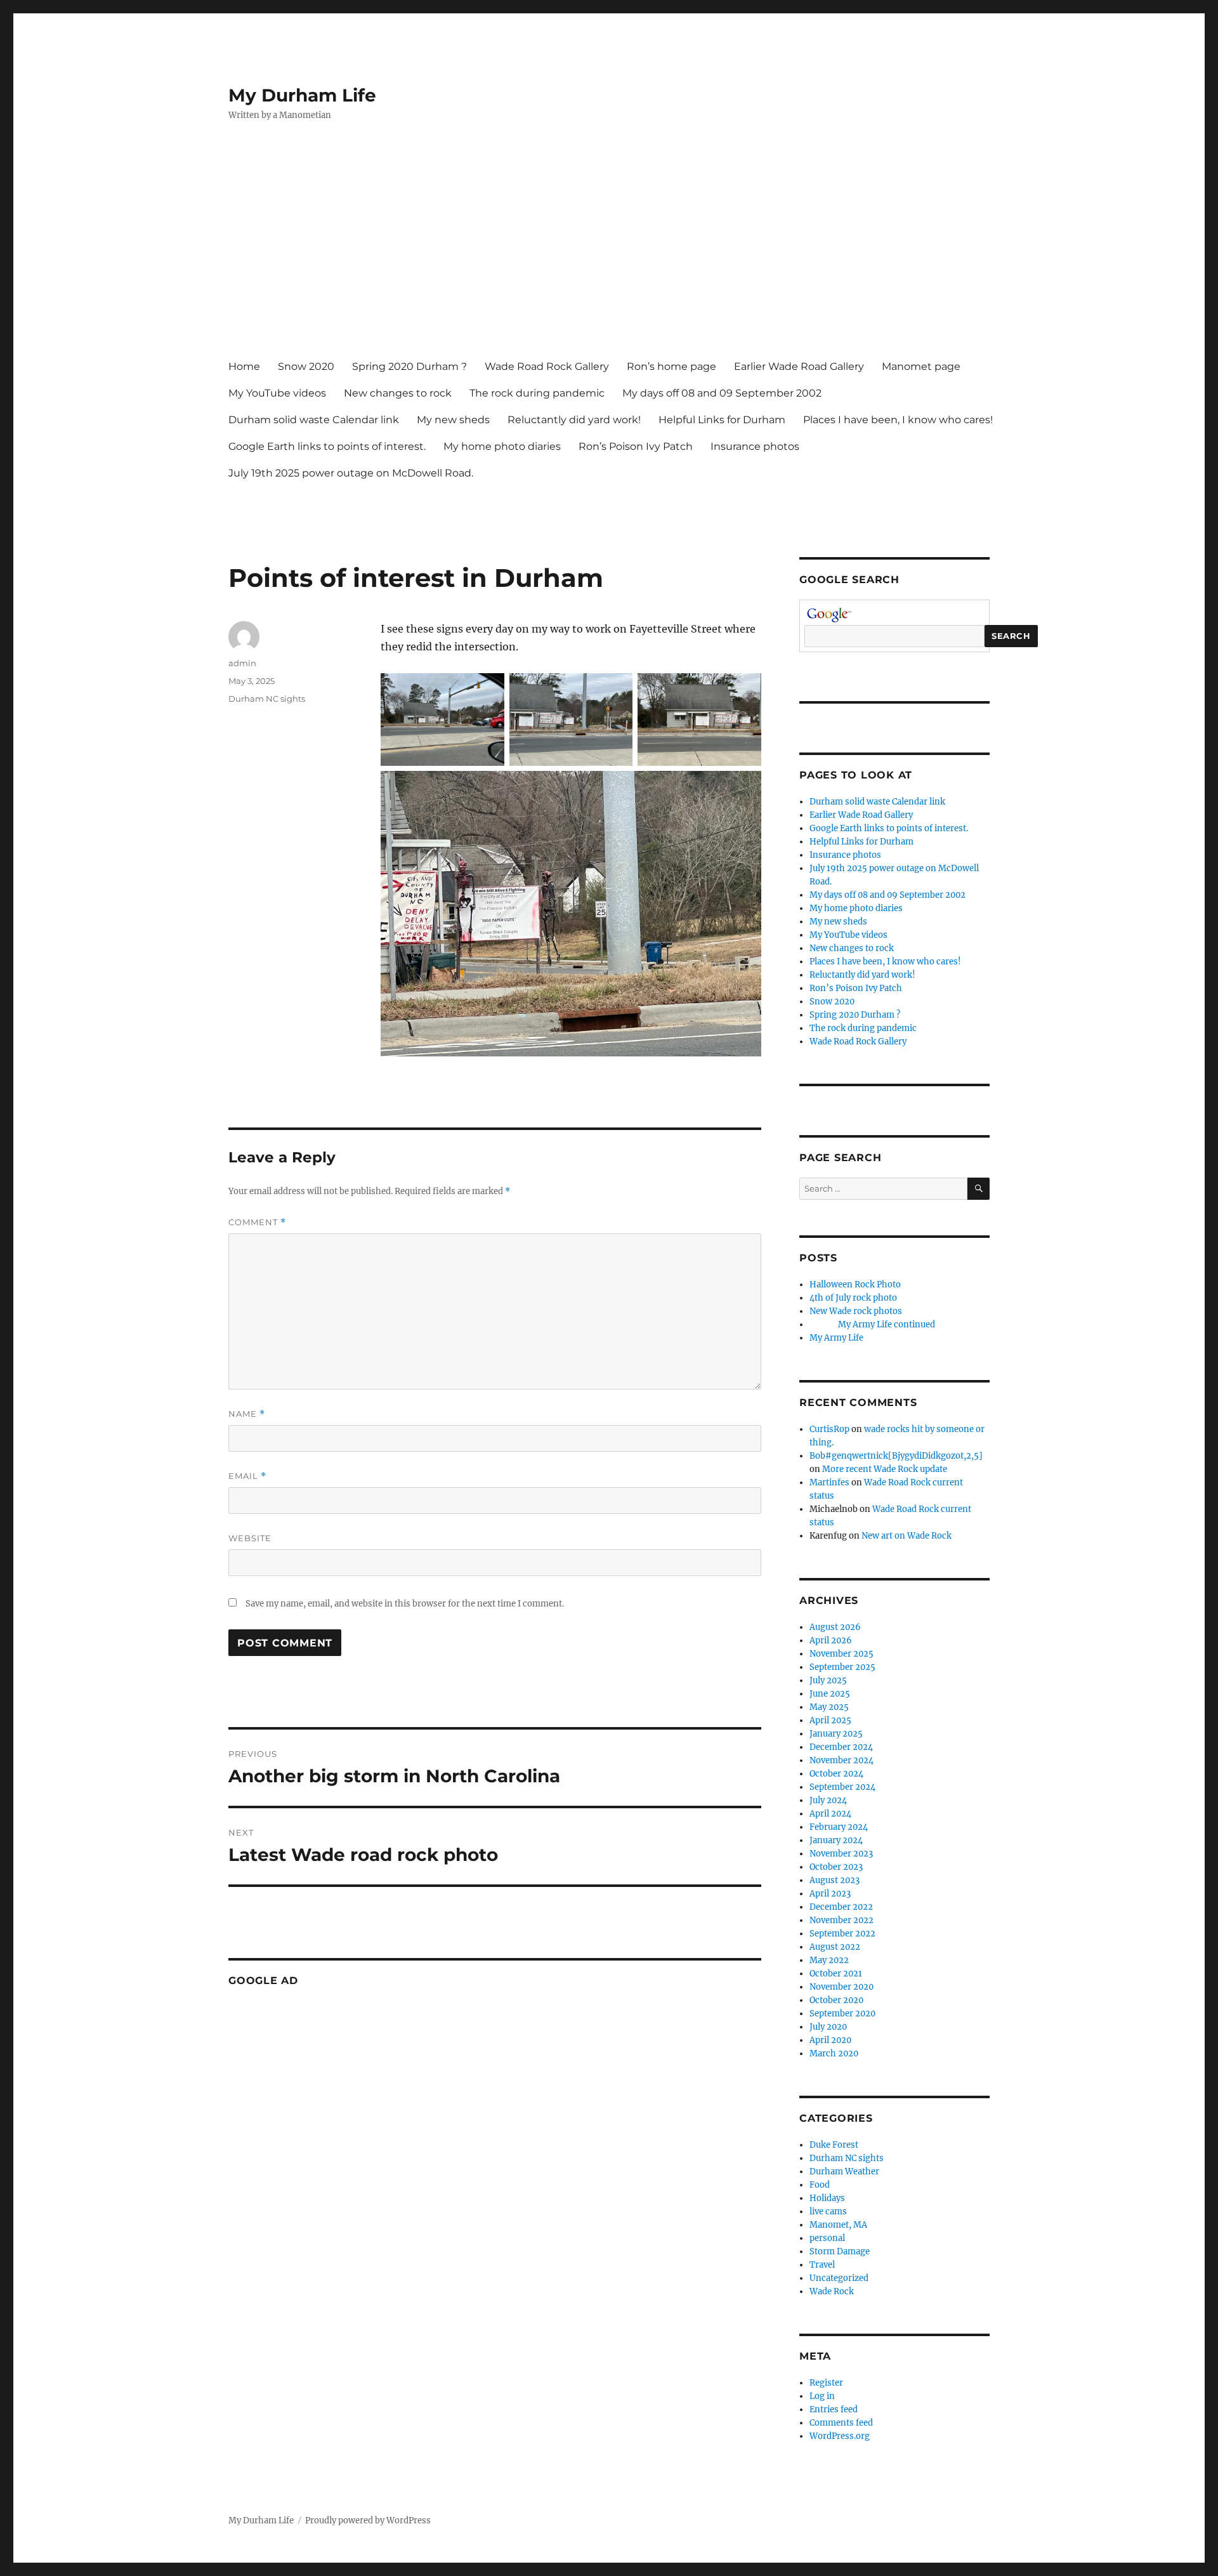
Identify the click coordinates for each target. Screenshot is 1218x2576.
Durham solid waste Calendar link (314, 420)
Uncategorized (839, 2278)
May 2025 (829, 1707)
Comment (257, 1222)
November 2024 (841, 1760)
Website (250, 1538)
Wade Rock (832, 2291)
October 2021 (836, 1974)
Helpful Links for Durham (722, 420)
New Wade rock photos (856, 1311)
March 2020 (834, 2054)
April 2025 (830, 1720)
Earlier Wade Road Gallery (799, 366)
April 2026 (831, 1640)
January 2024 (836, 1840)
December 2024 (841, 1747)
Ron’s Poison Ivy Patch (636, 446)
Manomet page (921, 366)
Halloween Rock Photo (855, 1285)
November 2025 (841, 1654)
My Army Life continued (872, 1324)
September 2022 (842, 1934)
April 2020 (830, 2040)
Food (820, 2185)
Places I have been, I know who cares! (898, 420)
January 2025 (836, 1734)
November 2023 (841, 1854)
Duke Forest (834, 2145)
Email (247, 1476)
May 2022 (829, 1960)
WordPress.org (840, 2436)
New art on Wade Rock (907, 1536)
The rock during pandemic (537, 393)
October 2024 (836, 1774)
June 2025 (830, 1694)
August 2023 (835, 1880)
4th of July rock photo (853, 1298)
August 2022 (835, 1947)
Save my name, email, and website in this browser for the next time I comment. (405, 1604)
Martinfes (829, 1482)
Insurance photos (755, 446)
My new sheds (453, 420)
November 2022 (841, 1920)
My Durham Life (302, 95)
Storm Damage (840, 2251)
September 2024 (842, 1787)
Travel (822, 2265)
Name (247, 1414)
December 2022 (841, 1907)
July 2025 (828, 1680)
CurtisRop (829, 1429)
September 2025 (842, 1667)
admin (242, 663)
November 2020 (841, 1987)
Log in (822, 2396)
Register (826, 2383)
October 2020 (836, 2000)
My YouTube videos (277, 393)
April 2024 (830, 1814)
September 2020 (842, 2014)
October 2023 (836, 1867)
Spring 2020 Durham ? (409, 366)
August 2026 (835, 1627)
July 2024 (828, 1800)
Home (244, 366)
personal (827, 2238)
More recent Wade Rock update (885, 1469)
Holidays (827, 2198)
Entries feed (834, 2409)
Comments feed (841, 2423)
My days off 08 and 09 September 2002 (722, 393)
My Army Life (836, 1338)
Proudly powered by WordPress (368, 2520)
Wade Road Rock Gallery (547, 366)
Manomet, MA (838, 2225)
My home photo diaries (502, 446)
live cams (828, 2211)
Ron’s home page (671, 366)
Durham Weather (844, 2172)
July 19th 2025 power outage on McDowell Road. (351, 473)
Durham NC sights (267, 699)
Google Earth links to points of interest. (327, 446)
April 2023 (830, 1894)
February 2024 (839, 1827)
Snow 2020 (306, 366)
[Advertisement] (612, 252)
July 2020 (828, 2027)
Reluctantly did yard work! (574, 420)
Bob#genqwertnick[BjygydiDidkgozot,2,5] (896, 1456)
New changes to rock (398, 393)
